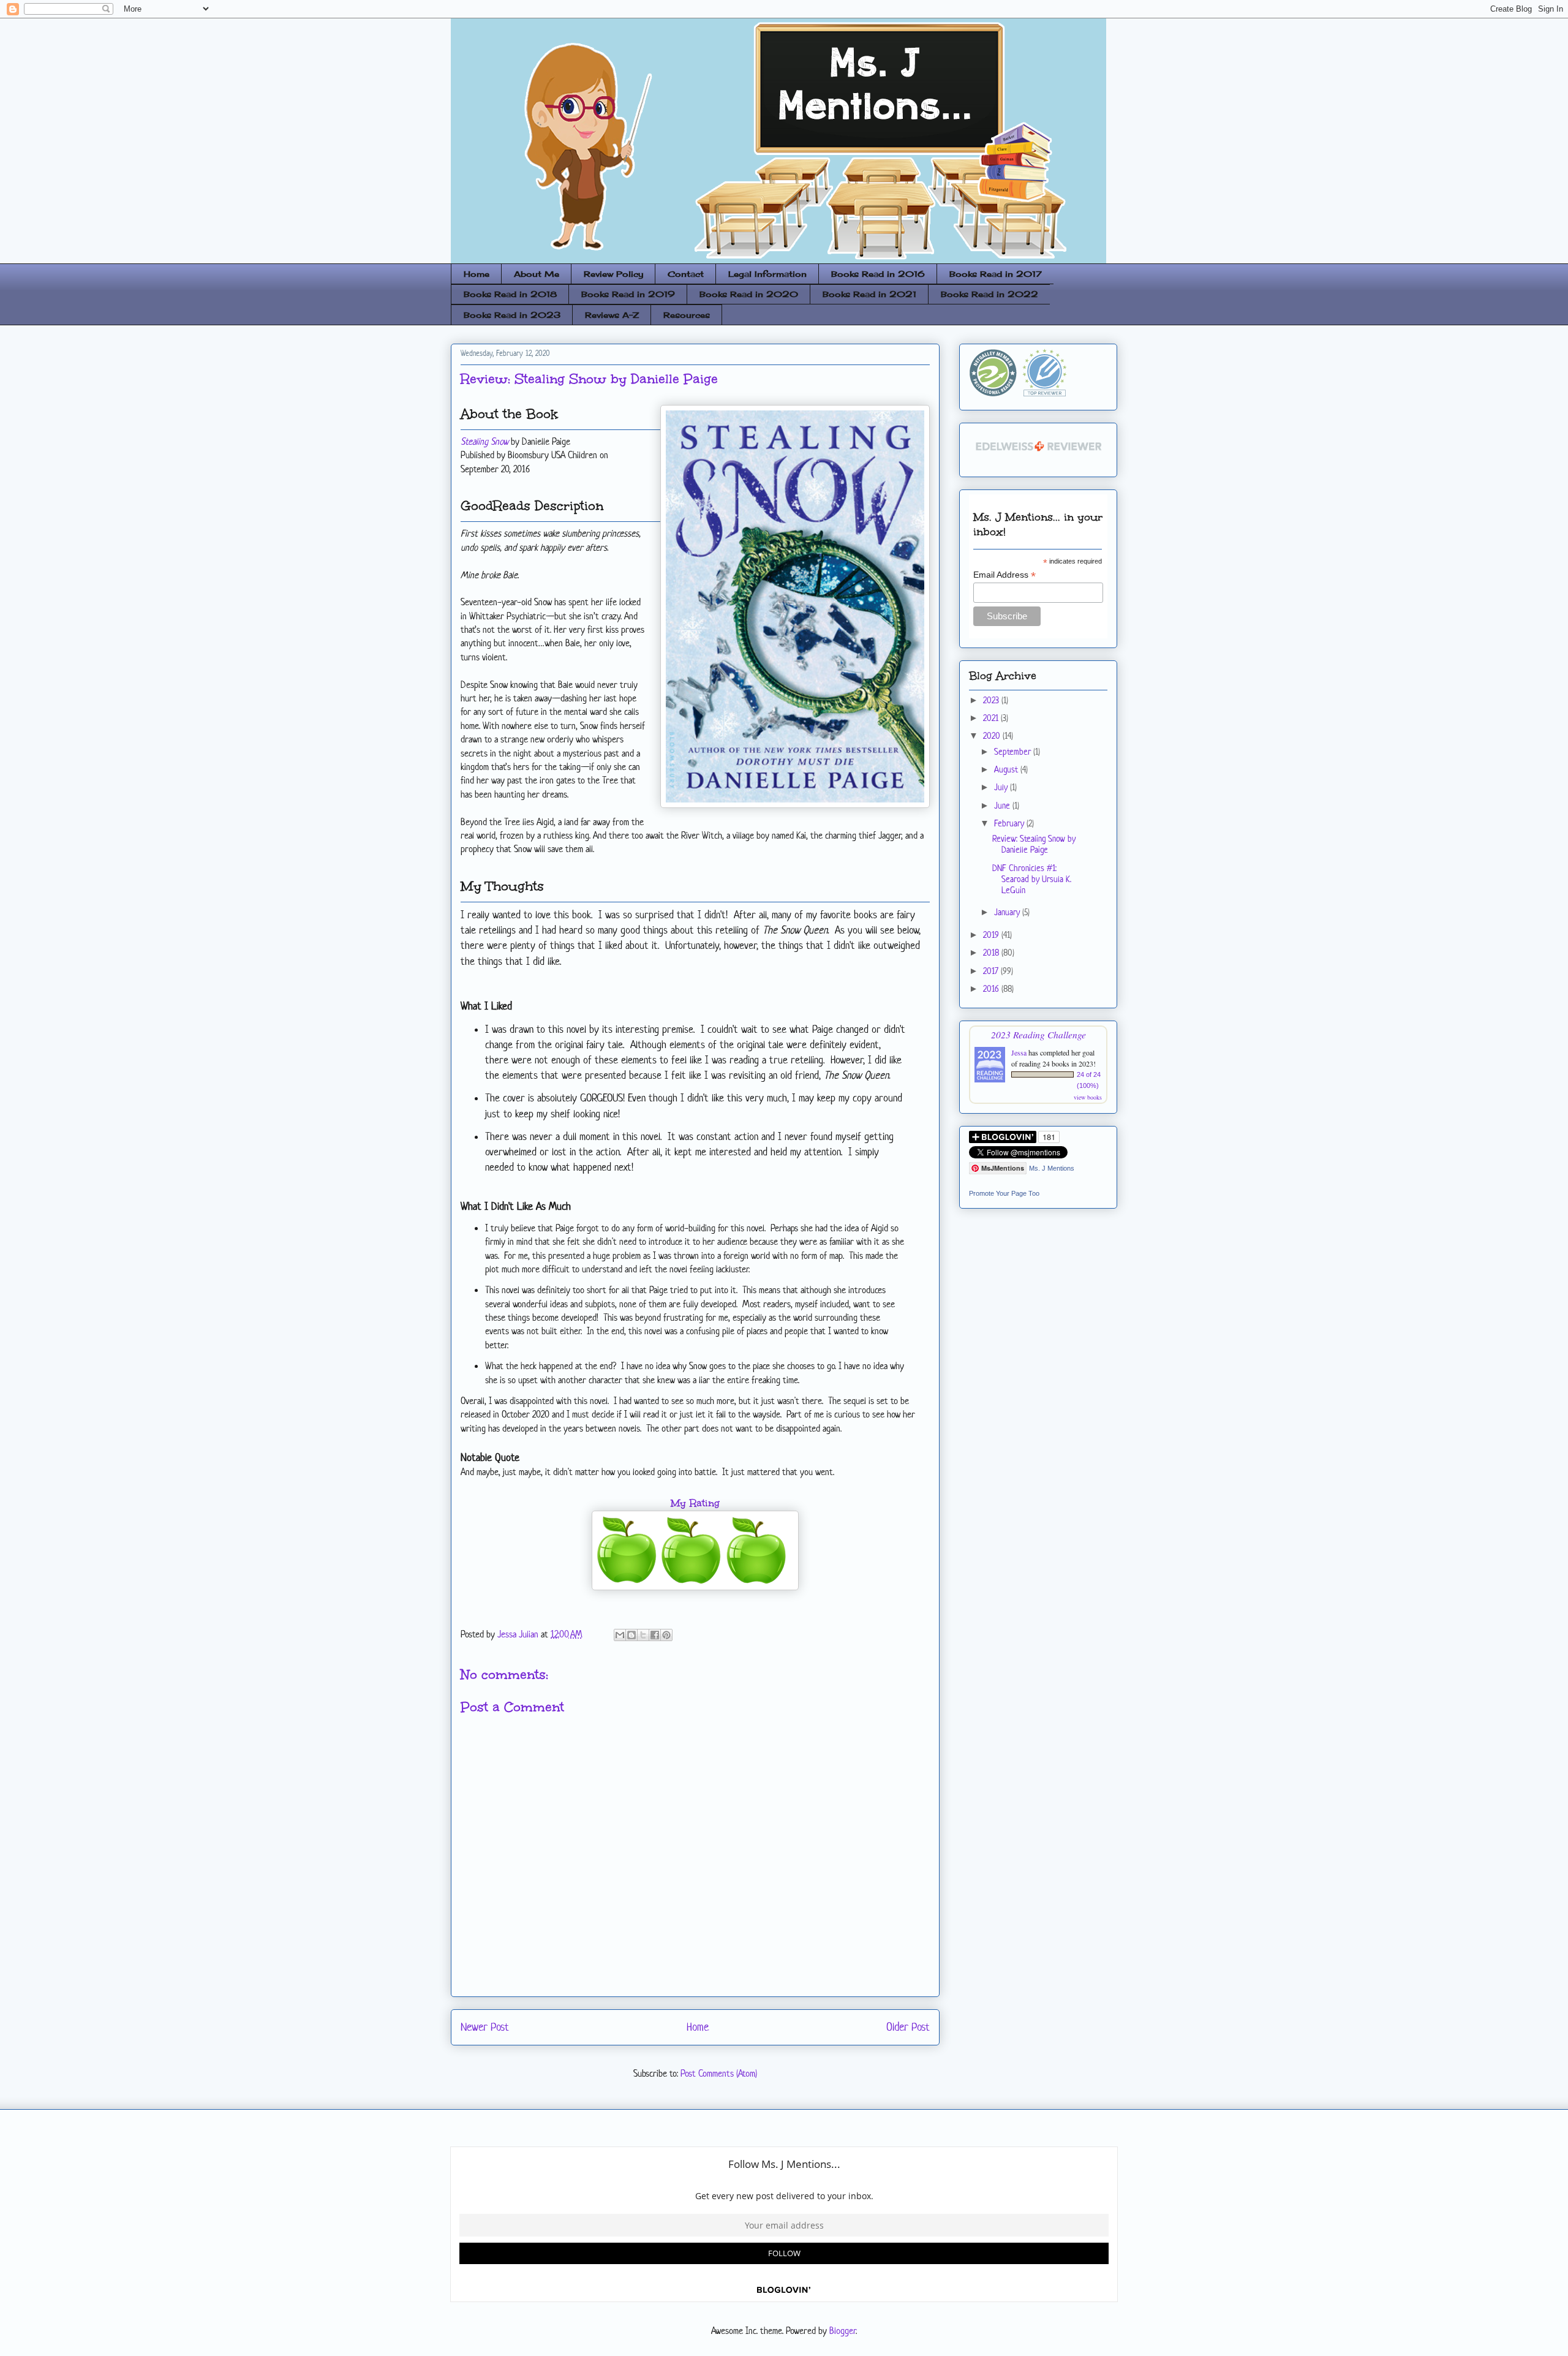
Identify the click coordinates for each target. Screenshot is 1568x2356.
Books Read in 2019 (628, 294)
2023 (992, 700)
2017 (992, 971)
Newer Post (485, 2027)
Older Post (908, 2027)
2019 (992, 934)
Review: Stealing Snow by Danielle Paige (1034, 844)
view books (1088, 1097)
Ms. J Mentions (1052, 1168)
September (1014, 751)
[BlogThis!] (631, 1635)
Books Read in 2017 (996, 274)
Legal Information (767, 274)
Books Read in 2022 (989, 294)
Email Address (1005, 575)
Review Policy (613, 274)
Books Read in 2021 (869, 294)
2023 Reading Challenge (1038, 1034)
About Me (537, 274)
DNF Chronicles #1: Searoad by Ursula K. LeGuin (1032, 879)
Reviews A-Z (612, 315)
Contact (686, 274)
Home (477, 274)
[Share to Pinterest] (666, 1635)
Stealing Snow (484, 441)
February (1010, 823)
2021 (992, 718)
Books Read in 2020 (749, 294)
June (1003, 805)
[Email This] (620, 1635)
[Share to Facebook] (655, 1635)
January (1008, 912)
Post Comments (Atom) (719, 2073)
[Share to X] (643, 1635)
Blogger (842, 2331)
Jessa (1019, 1052)
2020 (993, 735)
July (1002, 787)
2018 (992, 952)
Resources (687, 315)
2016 (992, 988)
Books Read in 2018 (510, 294)
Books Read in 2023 (512, 315)
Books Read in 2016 (878, 274)
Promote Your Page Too (1004, 1193)
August (1007, 769)
